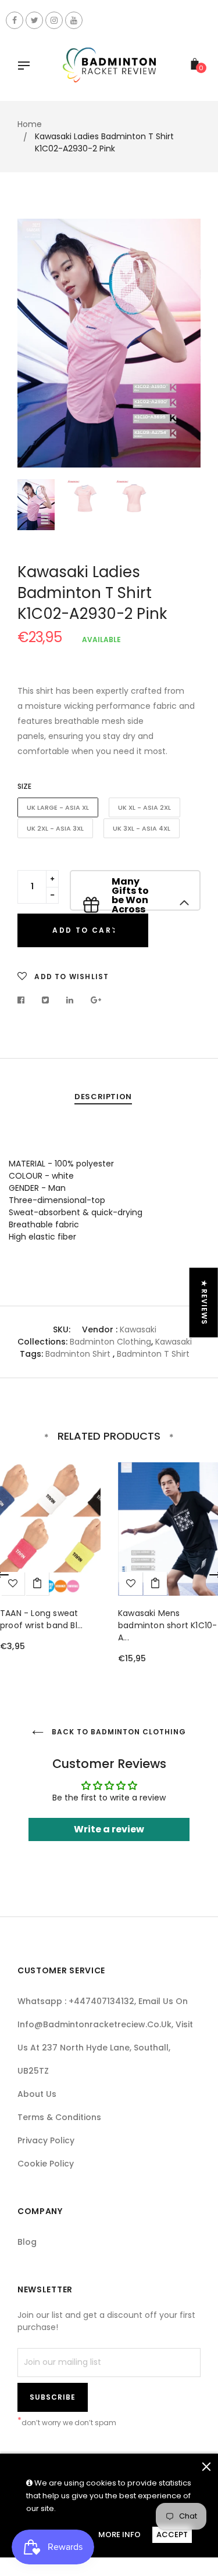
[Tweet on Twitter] (46, 1000)
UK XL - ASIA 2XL (144, 807)
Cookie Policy (46, 2164)
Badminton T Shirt (153, 1354)
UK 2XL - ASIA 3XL (55, 828)
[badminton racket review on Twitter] (34, 20)
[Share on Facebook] (24, 1000)
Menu (27, 67)
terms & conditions (59, 2117)
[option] (109, 343)
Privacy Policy (46, 2140)
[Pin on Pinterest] (96, 1000)
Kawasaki (138, 1329)
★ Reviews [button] (204, 1302)
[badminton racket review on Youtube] (74, 20)
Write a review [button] (109, 1829)
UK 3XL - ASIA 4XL (142, 828)
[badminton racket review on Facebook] (15, 20)
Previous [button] (35, 343)
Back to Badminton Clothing (118, 1732)
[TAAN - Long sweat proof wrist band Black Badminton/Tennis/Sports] (37, 1584)
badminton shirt (78, 1354)
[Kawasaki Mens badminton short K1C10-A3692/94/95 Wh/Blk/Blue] (155, 1584)
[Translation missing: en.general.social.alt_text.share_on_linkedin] (70, 1000)
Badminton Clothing (110, 1342)
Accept (172, 2535)
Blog (27, 2242)
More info (119, 2535)
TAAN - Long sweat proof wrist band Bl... (41, 1619)
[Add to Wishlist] (131, 1584)
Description (103, 1097)
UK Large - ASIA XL (58, 807)
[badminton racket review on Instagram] (54, 20)
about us (37, 2094)
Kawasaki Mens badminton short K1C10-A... (167, 1625)
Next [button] (183, 343)
